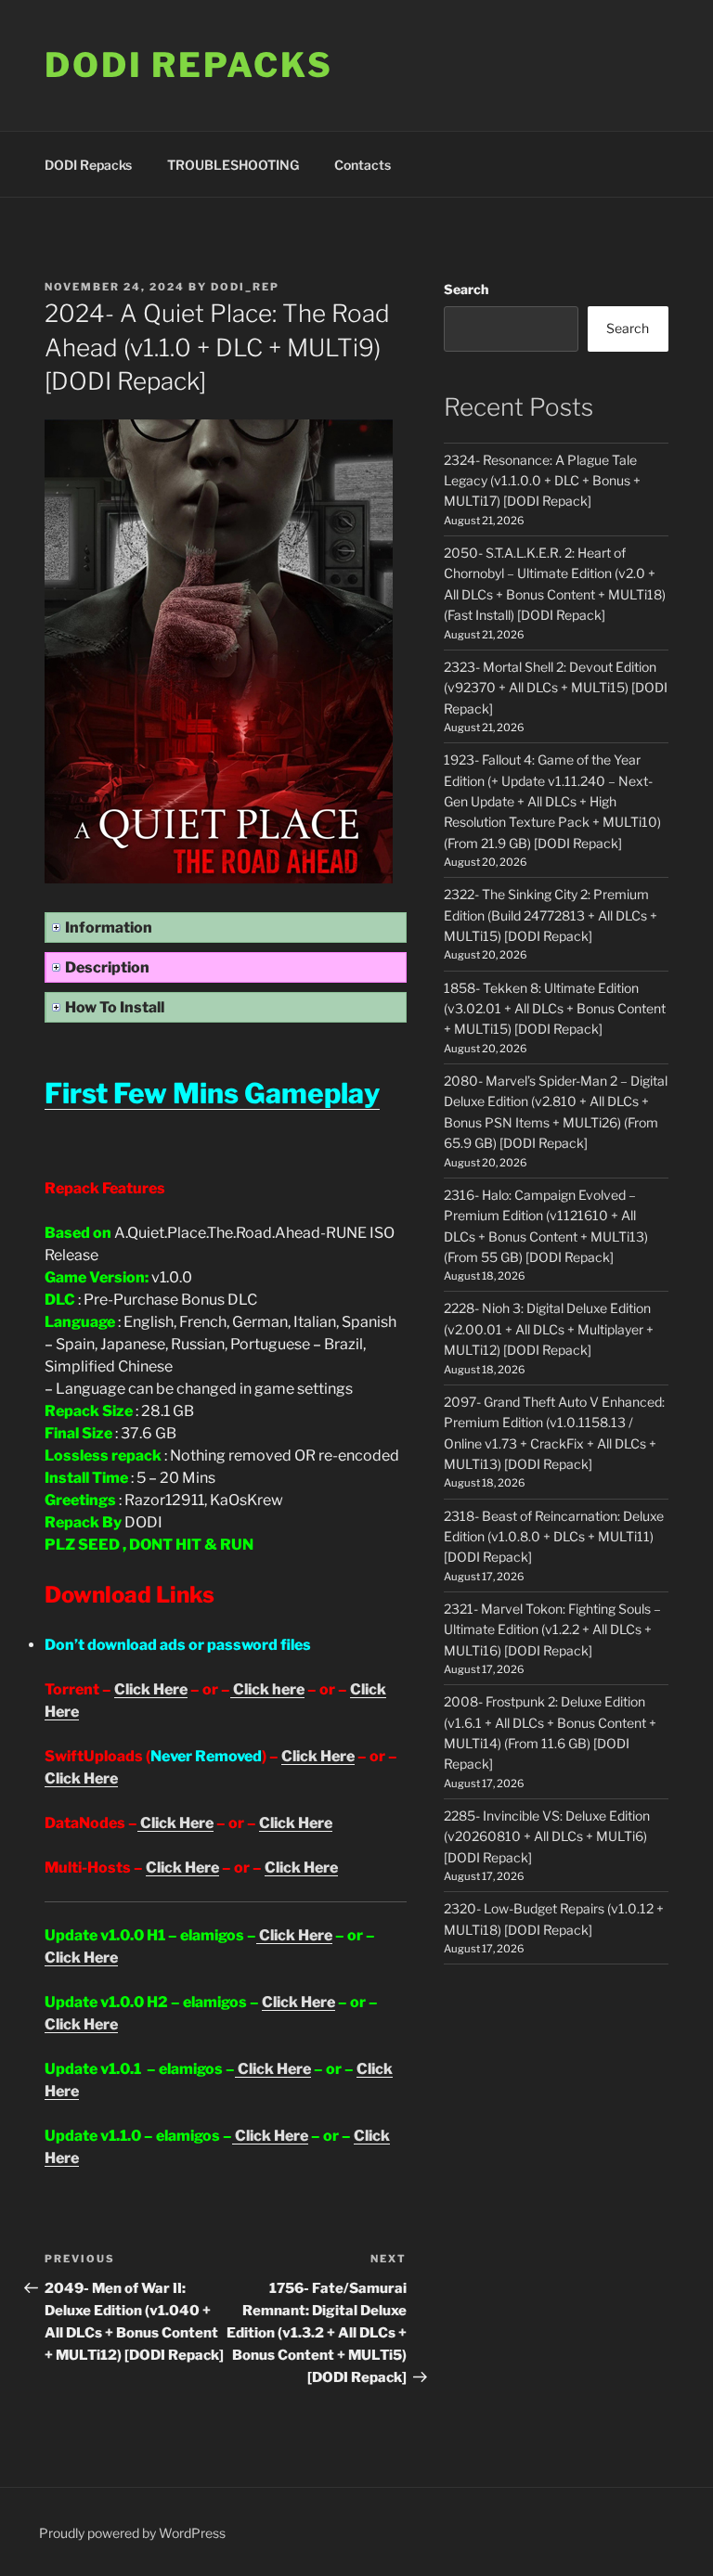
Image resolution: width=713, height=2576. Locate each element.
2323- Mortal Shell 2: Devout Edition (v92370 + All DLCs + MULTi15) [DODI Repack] (556, 688)
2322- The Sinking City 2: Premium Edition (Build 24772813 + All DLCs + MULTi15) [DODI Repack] (551, 915)
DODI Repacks (189, 65)
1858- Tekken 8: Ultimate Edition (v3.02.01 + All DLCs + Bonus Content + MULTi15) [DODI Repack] (555, 1009)
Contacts (363, 165)
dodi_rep (245, 287)
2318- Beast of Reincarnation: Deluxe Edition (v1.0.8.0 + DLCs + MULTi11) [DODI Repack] (554, 1537)
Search (466, 289)
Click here (267, 1689)
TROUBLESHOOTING (233, 165)
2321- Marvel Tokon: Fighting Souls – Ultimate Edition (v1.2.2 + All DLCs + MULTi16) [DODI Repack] (552, 1629)
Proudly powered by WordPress (132, 2533)
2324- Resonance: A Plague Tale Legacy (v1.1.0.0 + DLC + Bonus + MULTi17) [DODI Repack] (542, 481)
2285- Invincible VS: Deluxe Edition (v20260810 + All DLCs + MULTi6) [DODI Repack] (547, 1836)
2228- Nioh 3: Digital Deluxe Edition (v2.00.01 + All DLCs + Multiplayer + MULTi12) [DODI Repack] (549, 1329)
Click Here (151, 1689)
